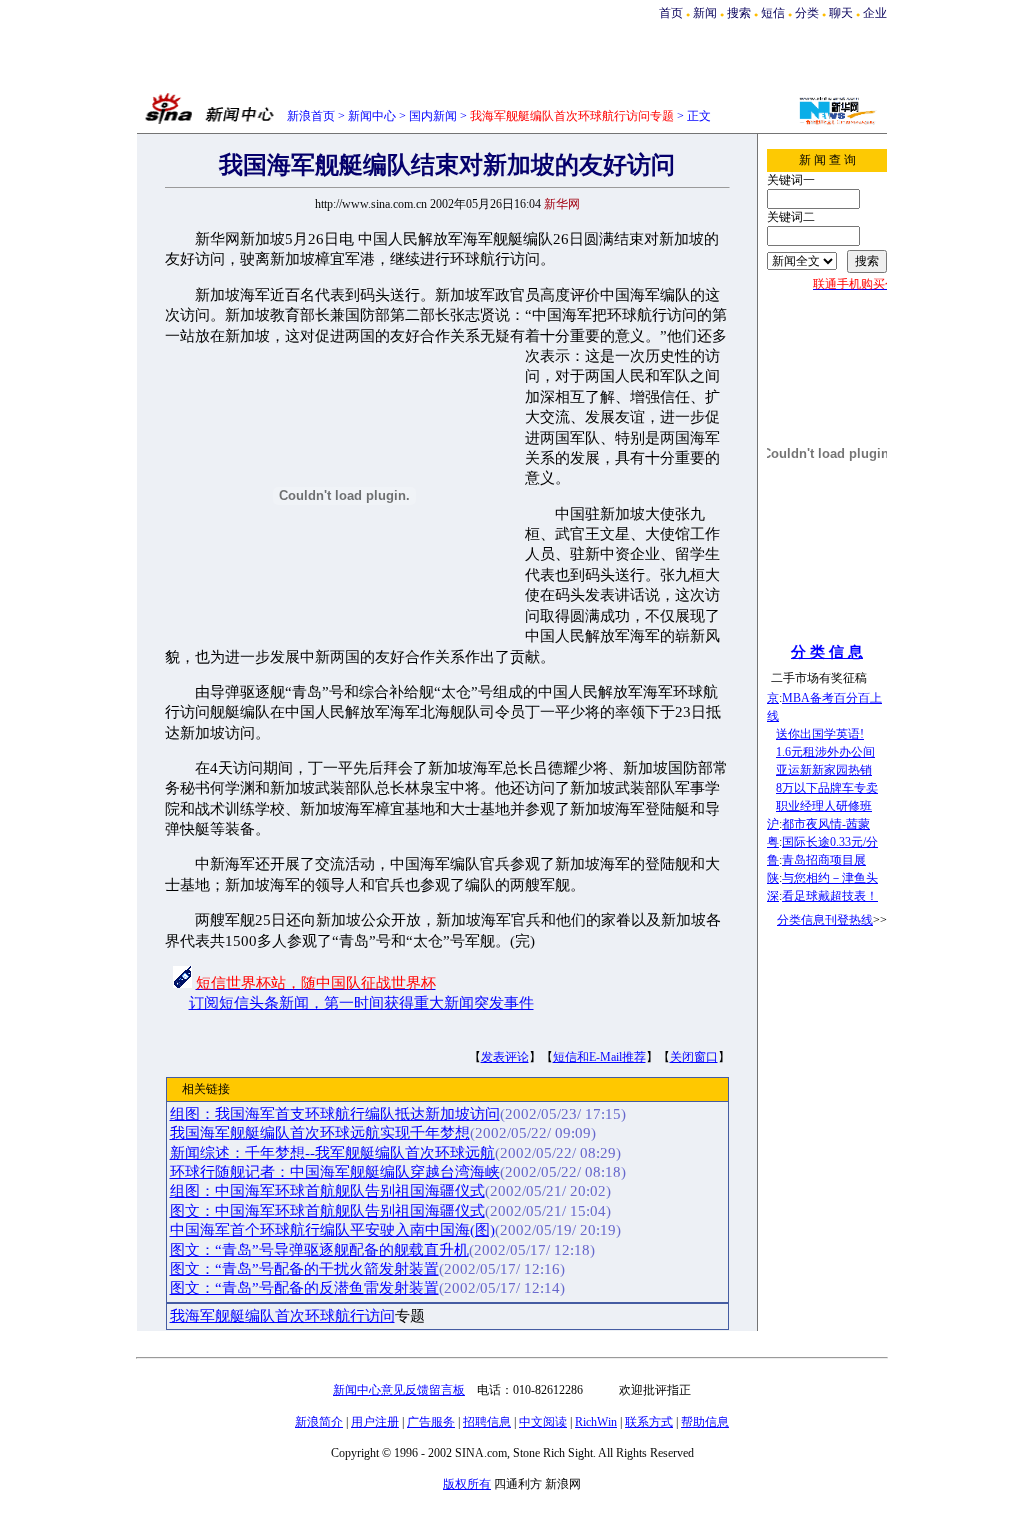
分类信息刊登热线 (825, 920)
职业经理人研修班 (824, 806)
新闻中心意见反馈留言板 (399, 1390)
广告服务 (431, 1422)
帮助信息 (705, 1422)
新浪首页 (311, 116)
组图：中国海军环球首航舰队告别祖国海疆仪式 (327, 1191)
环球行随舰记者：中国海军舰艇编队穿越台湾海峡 (335, 1172)
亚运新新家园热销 (824, 770)
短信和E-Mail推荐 (599, 1057)
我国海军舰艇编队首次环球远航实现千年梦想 (320, 1133)
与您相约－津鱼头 (830, 878)
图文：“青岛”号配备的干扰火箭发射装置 (304, 1269)
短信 (773, 13)
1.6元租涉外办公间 (825, 752)
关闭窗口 (694, 1057)
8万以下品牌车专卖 (827, 788)
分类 (807, 13)
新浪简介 (319, 1422)
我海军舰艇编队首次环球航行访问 (282, 1316)
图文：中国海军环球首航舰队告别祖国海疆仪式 (327, 1211)
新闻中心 (372, 116)
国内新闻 (433, 116)
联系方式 (649, 1422)
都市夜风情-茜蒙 (826, 824)
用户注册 (375, 1422)
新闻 (705, 13)
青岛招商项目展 (824, 860)
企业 (875, 13)
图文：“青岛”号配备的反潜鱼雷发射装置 (304, 1288)
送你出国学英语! (820, 734)
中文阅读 (543, 1422)
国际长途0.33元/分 (830, 842)
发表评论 (505, 1057)
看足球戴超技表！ (830, 896)
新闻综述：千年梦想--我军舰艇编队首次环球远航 (332, 1153)
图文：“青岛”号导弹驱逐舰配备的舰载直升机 (319, 1250)
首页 (671, 13)
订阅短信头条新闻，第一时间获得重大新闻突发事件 (361, 1003)
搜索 (740, 13)
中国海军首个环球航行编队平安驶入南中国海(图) (332, 1230)
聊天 (841, 13)
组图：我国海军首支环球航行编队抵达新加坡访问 (335, 1114)
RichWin (596, 1422)
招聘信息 (487, 1422)
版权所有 (467, 1484)
